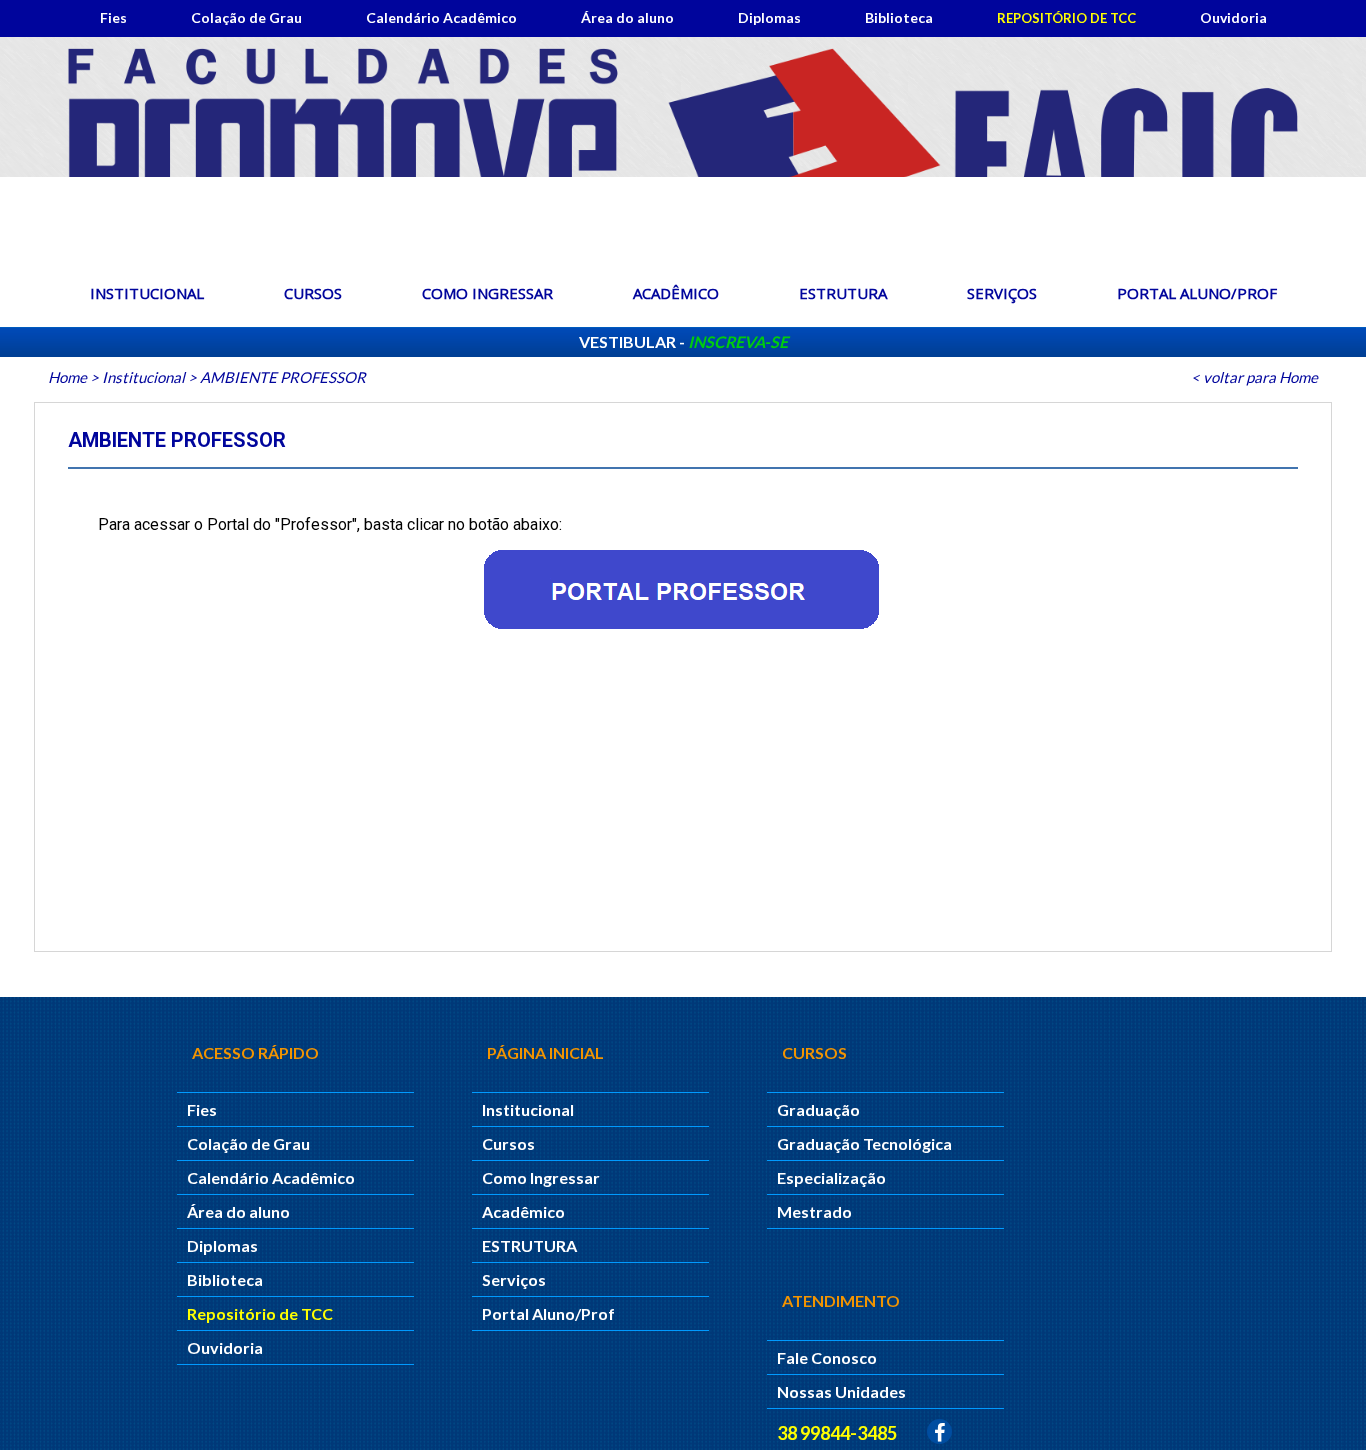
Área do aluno (627, 17)
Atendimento (841, 1300)
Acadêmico (676, 293)
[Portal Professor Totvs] (682, 589)
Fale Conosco (827, 1357)
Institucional (147, 293)
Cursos (313, 293)
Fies (113, 17)
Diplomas (769, 17)
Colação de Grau (246, 17)
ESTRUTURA (843, 293)
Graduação (818, 1109)
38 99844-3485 (837, 1433)
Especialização (831, 1177)
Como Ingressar (487, 293)
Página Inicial (545, 1052)
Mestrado (814, 1211)
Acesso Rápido (255, 1052)
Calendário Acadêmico (441, 17)
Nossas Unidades (841, 1391)
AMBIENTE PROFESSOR (283, 377)
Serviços (1002, 293)
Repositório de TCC (1066, 18)
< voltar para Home (1254, 377)
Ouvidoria (1233, 17)
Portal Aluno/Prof (1197, 293)
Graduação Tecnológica (864, 1143)
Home (67, 377)
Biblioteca (899, 17)
